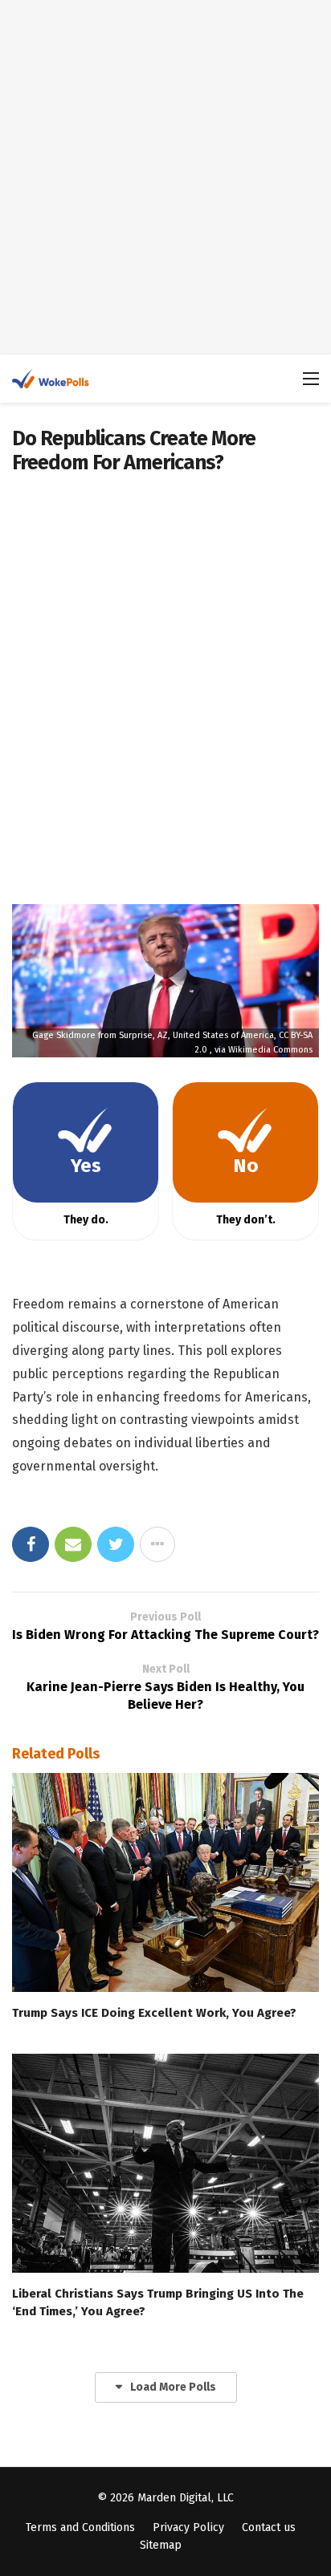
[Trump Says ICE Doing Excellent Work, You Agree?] (165, 1882)
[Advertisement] (165, 177)
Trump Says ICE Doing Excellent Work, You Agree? (154, 2013)
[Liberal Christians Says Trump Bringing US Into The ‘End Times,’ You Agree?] (165, 2163)
